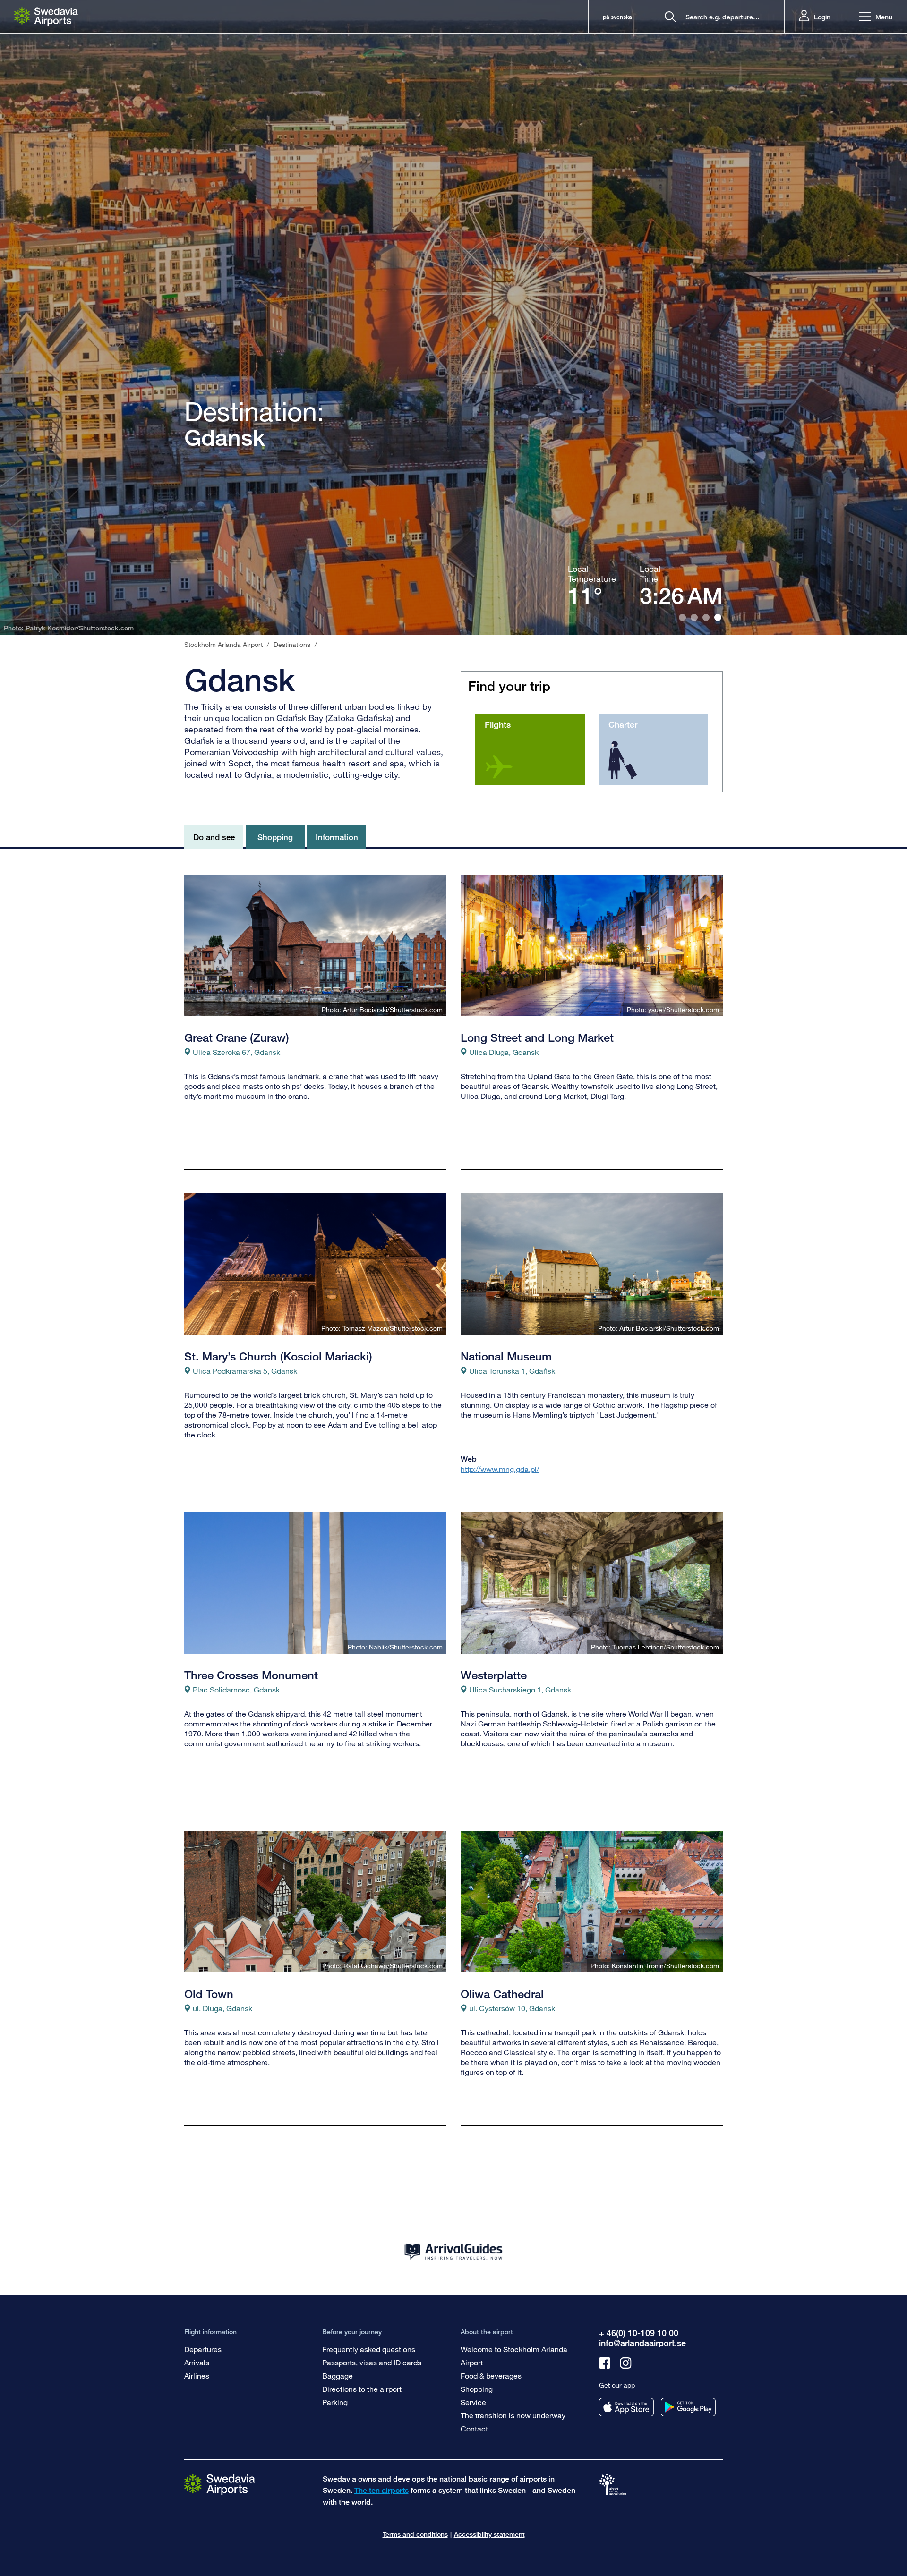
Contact (474, 2428)
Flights (498, 724)
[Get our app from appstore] (626, 2407)
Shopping (477, 2389)
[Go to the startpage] (220, 2484)
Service (473, 2402)
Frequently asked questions (369, 2349)
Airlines (197, 2376)
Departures (203, 2349)
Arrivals (197, 2362)
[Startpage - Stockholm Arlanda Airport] (46, 17)
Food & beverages (491, 2376)
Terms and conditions (415, 2534)
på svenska (617, 17)
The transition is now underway (513, 2415)
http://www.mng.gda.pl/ (500, 1469)
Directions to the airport (362, 2389)
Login (822, 17)
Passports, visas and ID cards (372, 2362)
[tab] (682, 617)
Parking (335, 2402)
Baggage (338, 2376)
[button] (876, 17)
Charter (623, 724)
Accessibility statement (489, 2534)
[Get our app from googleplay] (688, 2407)
